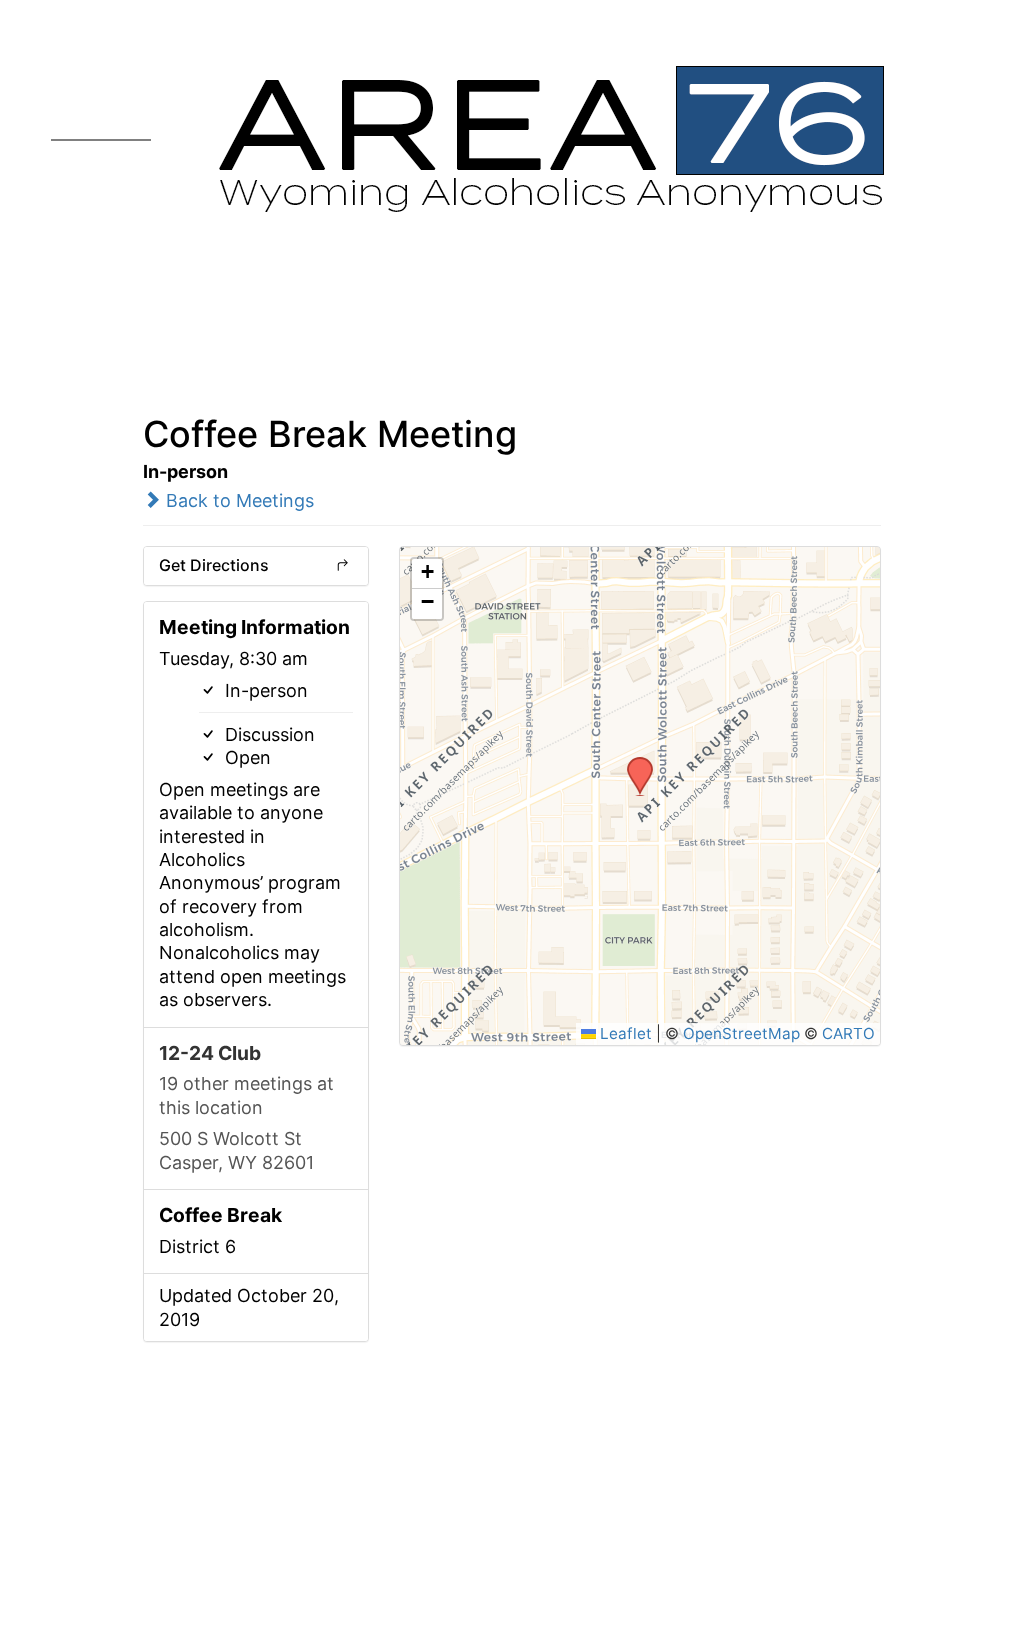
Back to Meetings (237, 500)
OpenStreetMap (741, 1033)
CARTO (848, 1033)
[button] (633, 763)
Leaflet (624, 1033)
